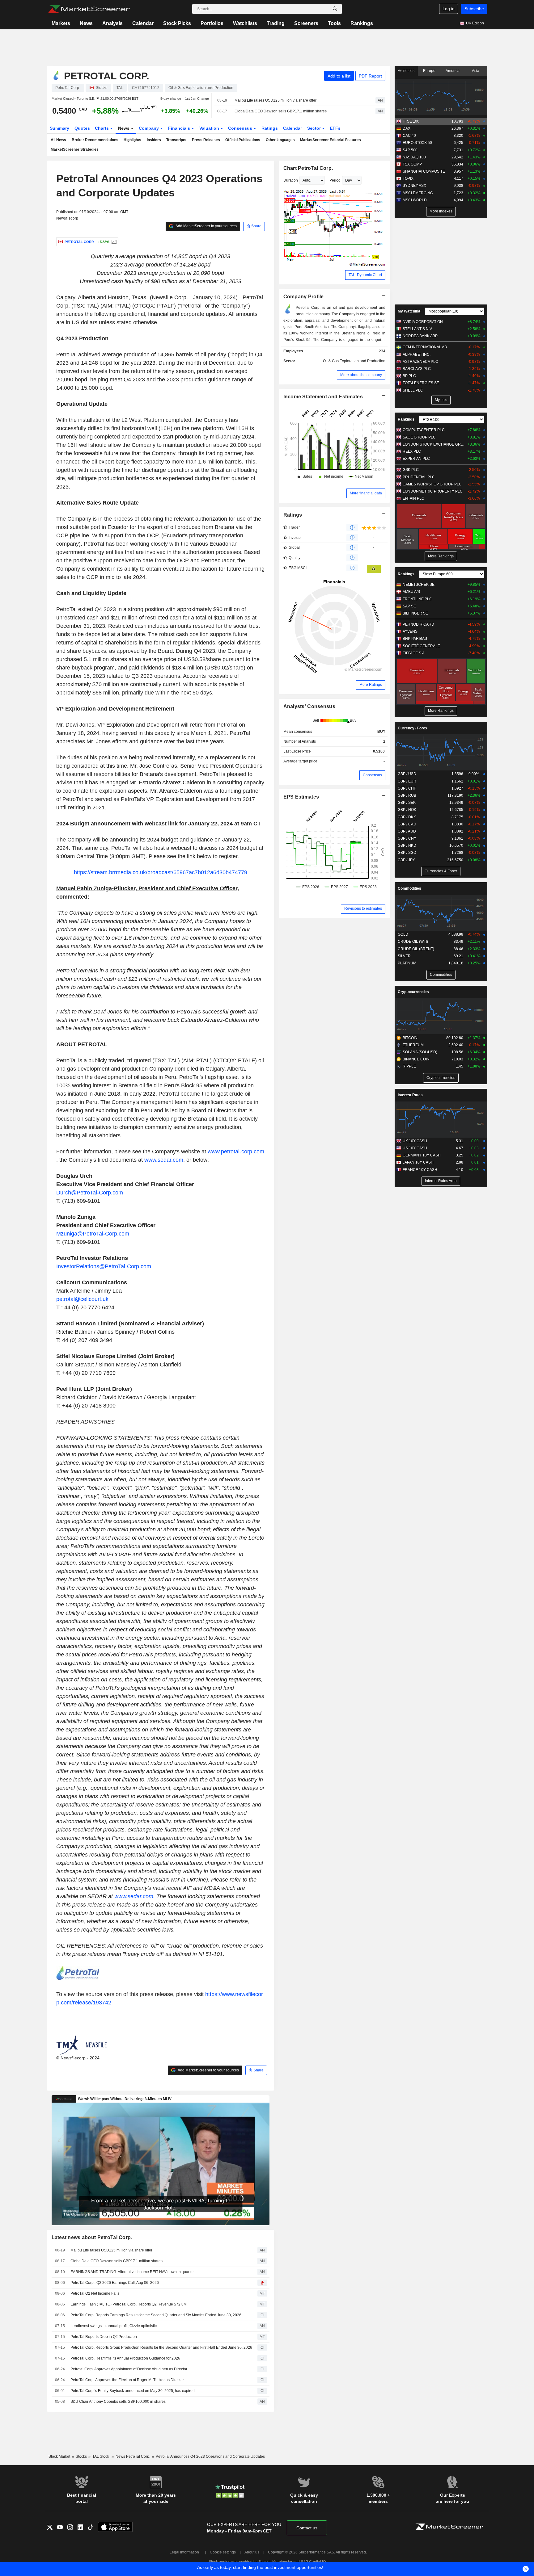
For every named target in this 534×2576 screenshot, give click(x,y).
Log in (449, 9)
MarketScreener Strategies (75, 149)
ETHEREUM (413, 1045)
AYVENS (410, 631)
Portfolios (212, 23)
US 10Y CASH (415, 1148)
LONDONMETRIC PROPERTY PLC (433, 491)
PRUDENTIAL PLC (419, 477)
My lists (441, 400)
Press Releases (206, 140)
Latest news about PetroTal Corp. (92, 2237)
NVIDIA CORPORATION (423, 322)
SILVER (404, 956)
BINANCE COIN (416, 1059)
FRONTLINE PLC (417, 599)
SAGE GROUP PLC (419, 437)
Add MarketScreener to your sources (206, 226)
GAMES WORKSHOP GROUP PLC (432, 484)
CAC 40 (409, 136)
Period (335, 180)
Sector (315, 128)
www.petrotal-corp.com (236, 1152)
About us (252, 2552)
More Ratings (371, 685)
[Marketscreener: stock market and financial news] (89, 9)
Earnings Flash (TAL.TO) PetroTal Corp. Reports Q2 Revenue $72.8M (129, 2304)
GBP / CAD (407, 824)
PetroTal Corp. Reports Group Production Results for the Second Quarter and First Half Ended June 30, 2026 (161, 2347)
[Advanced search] (335, 9)
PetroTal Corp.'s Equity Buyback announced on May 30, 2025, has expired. (133, 2391)
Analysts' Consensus (309, 706)
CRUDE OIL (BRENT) (416, 949)
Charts (102, 128)
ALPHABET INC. (417, 355)
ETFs (335, 128)
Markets (61, 23)
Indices (408, 71)
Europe (429, 71)
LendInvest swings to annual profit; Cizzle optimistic (114, 2326)
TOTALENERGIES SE (421, 383)
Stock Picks (177, 23)
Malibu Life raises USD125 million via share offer (275, 100)
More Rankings (441, 556)
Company (149, 128)
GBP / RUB (407, 795)
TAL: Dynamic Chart (365, 275)
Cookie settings (223, 2552)
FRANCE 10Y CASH (420, 1170)
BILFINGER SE (415, 613)
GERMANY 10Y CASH (422, 1155)
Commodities (409, 888)
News (86, 23)
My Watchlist (409, 311)
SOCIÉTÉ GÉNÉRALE (421, 646)
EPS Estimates (301, 797)
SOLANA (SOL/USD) (420, 1052)
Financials (180, 128)
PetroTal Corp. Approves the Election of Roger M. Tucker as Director (127, 2380)
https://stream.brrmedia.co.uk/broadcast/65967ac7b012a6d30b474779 (161, 872)
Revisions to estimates (363, 908)
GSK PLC (411, 470)
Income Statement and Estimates (323, 397)
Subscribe (474, 9)
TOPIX (408, 178)
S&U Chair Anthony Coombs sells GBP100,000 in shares (118, 2402)
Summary (59, 128)
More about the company (361, 375)
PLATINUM (407, 963)
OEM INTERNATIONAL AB (425, 347)
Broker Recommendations (95, 140)
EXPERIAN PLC (416, 459)
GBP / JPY (406, 860)
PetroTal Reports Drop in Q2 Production (104, 2337)
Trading (276, 23)
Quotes (82, 128)
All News (58, 140)
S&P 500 (410, 150)
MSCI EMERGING (418, 193)
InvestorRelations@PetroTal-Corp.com (104, 1266)
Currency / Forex (413, 728)
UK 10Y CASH (415, 1141)
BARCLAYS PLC (417, 369)
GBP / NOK (407, 810)
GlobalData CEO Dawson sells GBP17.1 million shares (281, 111)
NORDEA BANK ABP (420, 336)
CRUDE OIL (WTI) (413, 942)
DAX (407, 128)
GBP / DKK (407, 817)
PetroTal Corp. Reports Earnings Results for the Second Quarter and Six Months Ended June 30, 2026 (156, 2315)
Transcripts (176, 140)
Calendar (143, 23)
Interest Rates (410, 1095)
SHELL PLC (413, 390)
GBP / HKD (407, 845)
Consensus (241, 128)
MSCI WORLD (415, 200)
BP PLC (409, 376)
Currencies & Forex (441, 871)
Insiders (154, 140)
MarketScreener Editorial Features (331, 140)
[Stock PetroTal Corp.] (113, 242)
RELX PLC (412, 451)
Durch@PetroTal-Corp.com (90, 1193)
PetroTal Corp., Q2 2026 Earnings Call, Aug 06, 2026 (115, 2283)
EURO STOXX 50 (417, 143)
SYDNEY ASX (414, 186)
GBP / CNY (407, 838)
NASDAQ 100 (414, 157)
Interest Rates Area (441, 1181)
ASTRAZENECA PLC (420, 362)
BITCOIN (410, 1038)
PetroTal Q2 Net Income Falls (95, 2293)
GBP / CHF (407, 788)
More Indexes (441, 211)
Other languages (280, 140)
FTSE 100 (411, 121)
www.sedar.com (164, 1160)
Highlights (132, 140)
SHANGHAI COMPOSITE (424, 171)
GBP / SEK (407, 803)
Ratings (270, 128)
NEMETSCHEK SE (419, 585)
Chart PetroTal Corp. (308, 168)
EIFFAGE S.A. (414, 653)
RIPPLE (409, 1066)
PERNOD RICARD (418, 624)
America (453, 71)
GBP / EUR (407, 781)
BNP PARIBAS (415, 639)
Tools (334, 23)
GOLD (403, 934)
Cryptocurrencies (413, 992)
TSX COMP (412, 164)
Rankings (362, 23)
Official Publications (243, 140)
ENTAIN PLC (413, 498)
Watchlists (245, 23)
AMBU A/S (411, 592)
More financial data (366, 493)
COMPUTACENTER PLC (424, 430)
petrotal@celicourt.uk (82, 1299)
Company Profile (304, 297)
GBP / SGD (407, 853)
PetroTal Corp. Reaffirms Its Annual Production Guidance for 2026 (125, 2358)
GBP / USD (407, 774)
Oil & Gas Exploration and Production (354, 361)
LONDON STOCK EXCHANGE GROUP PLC (434, 444)
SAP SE (409, 606)
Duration (291, 180)
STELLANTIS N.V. (418, 329)
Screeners (306, 23)
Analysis (112, 23)
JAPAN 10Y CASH (418, 1162)
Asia (476, 71)
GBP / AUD (407, 831)
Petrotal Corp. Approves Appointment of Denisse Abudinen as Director (129, 2369)
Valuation (210, 128)
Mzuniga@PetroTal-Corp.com (93, 1234)
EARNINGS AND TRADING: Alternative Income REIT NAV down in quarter (132, 2272)
